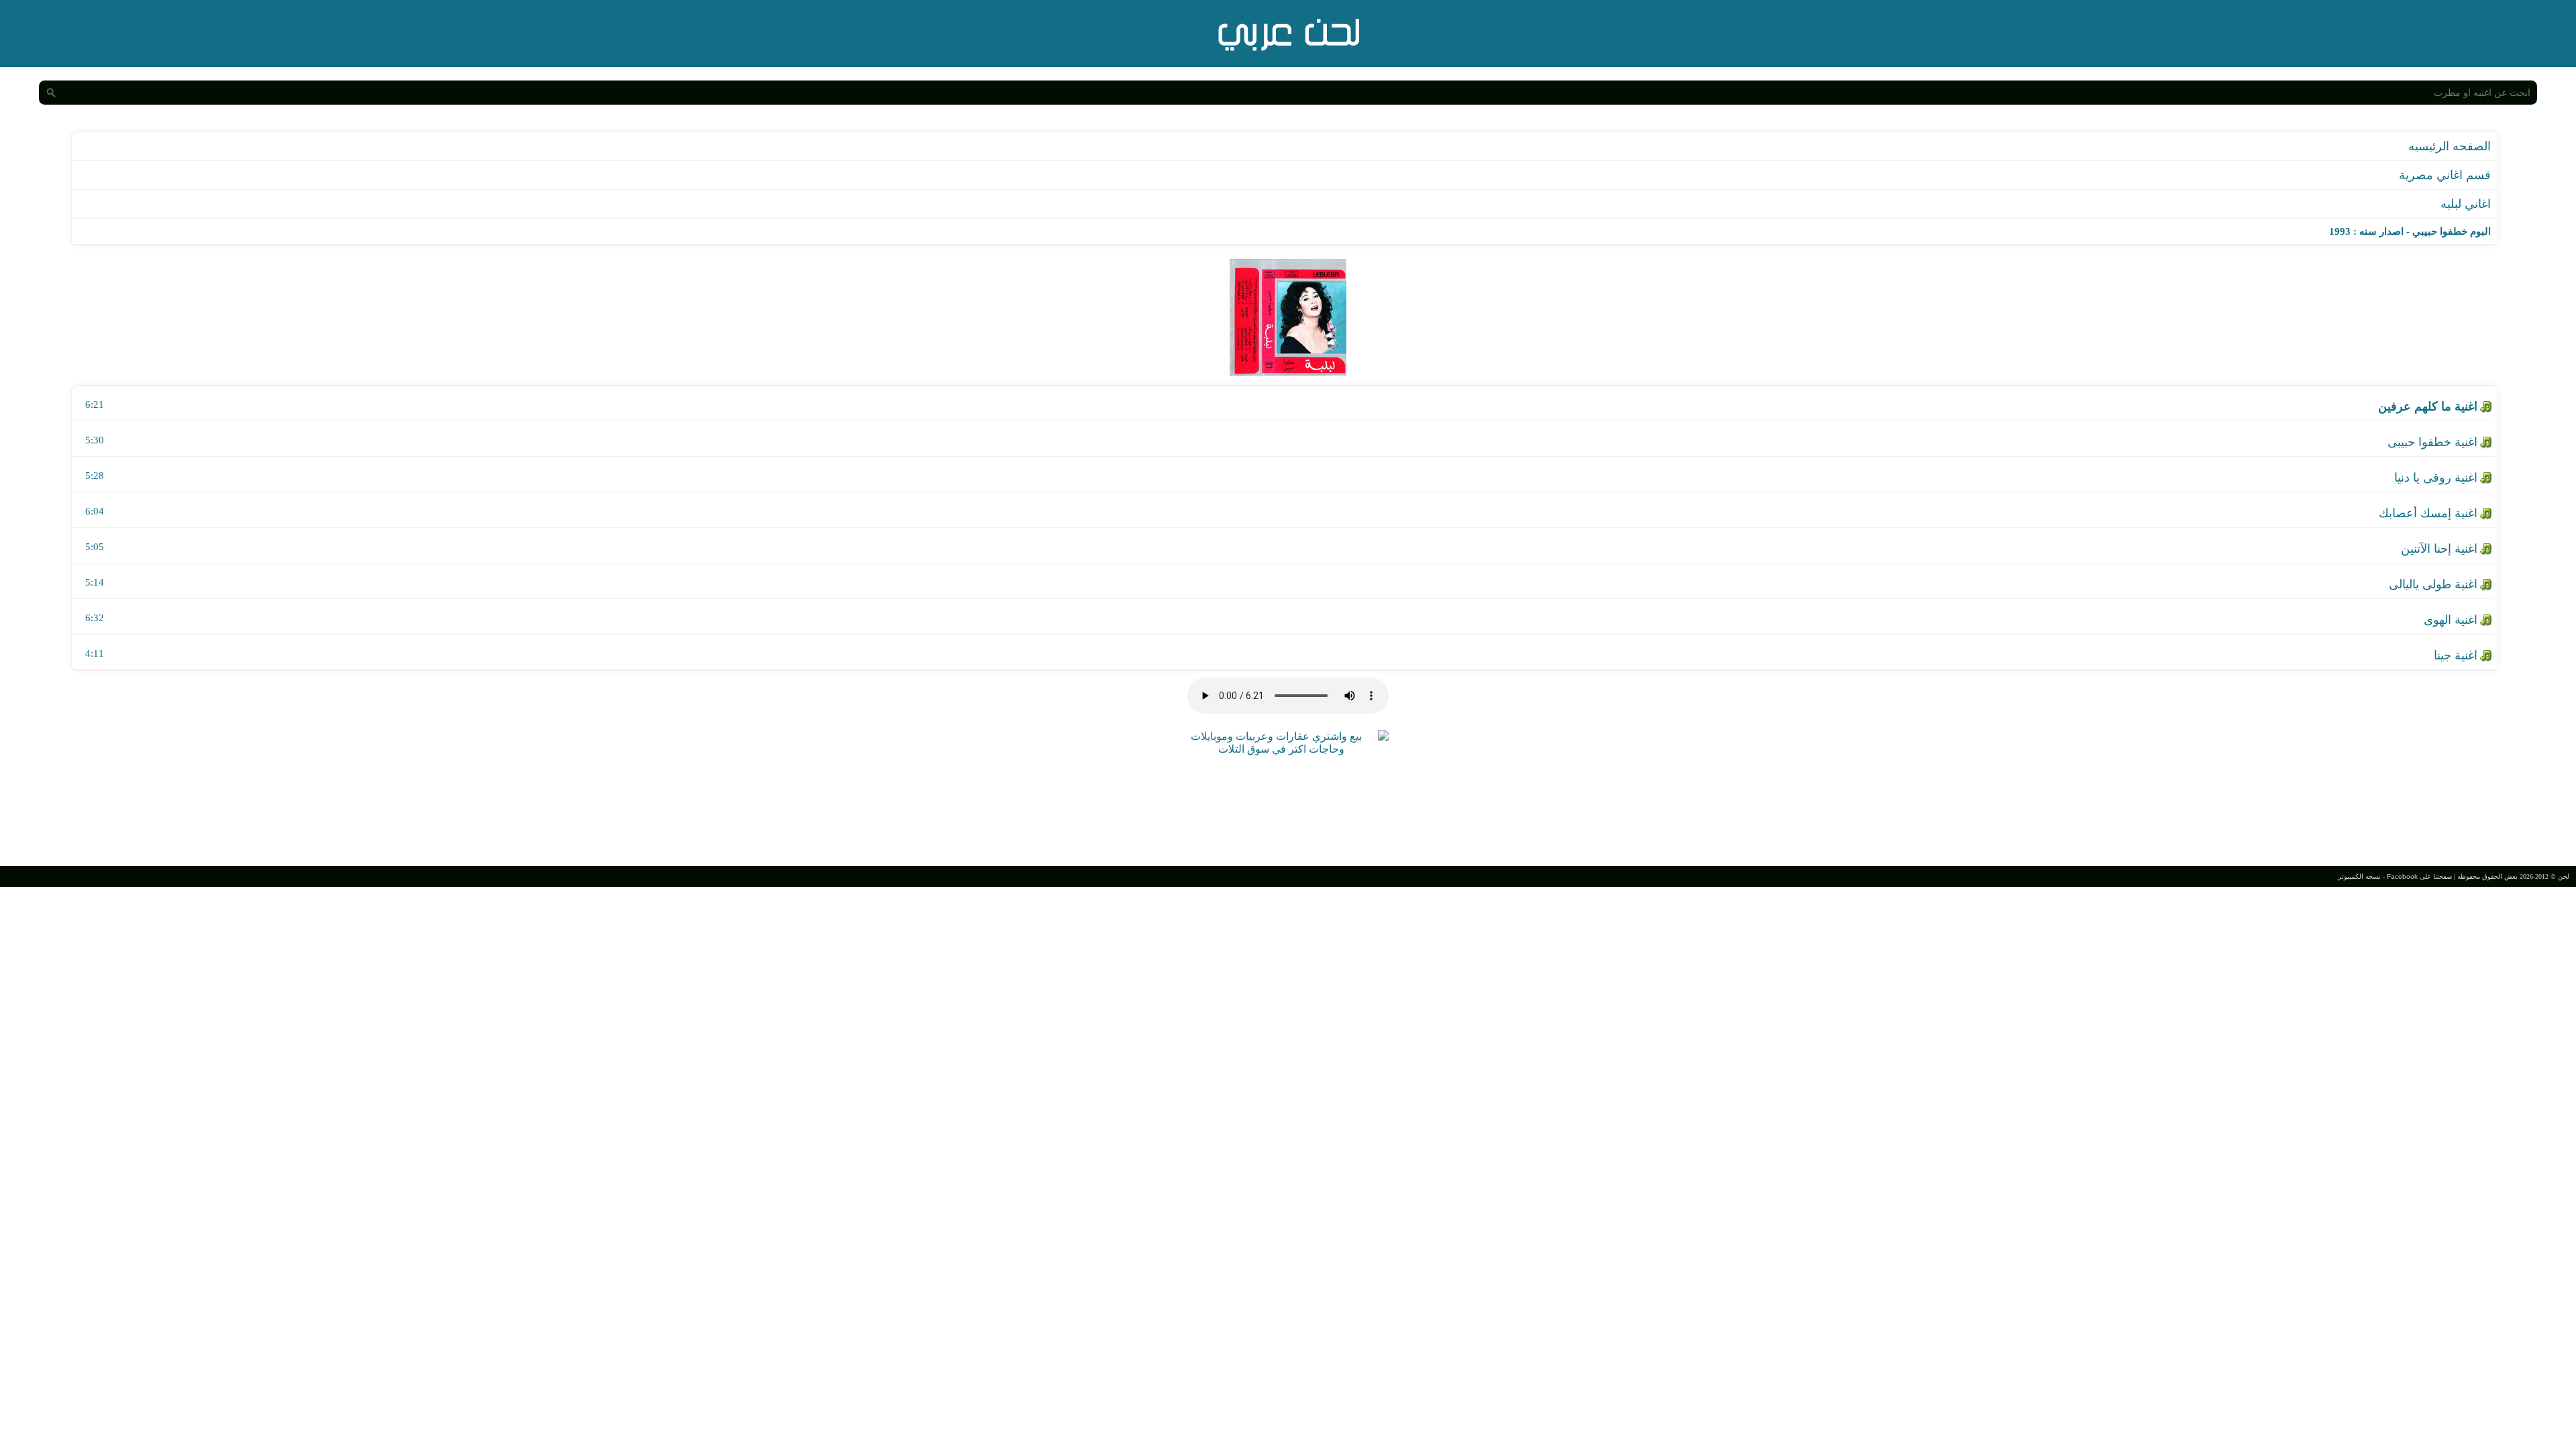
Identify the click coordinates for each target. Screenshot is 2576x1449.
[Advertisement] (1288, 809)
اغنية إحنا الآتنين (2439, 549)
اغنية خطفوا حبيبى (2432, 442)
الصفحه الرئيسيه (2450, 146)
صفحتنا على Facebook (2419, 876)
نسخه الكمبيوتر (2359, 876)
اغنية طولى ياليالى (2433, 584)
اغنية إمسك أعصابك (2428, 513)
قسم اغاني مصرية (2445, 175)
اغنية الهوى (2451, 620)
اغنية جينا (2456, 655)
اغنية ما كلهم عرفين (2428, 407)
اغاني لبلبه (2466, 204)
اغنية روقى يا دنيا (2436, 478)
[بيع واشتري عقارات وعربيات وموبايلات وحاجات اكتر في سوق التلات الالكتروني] (1281, 749)
